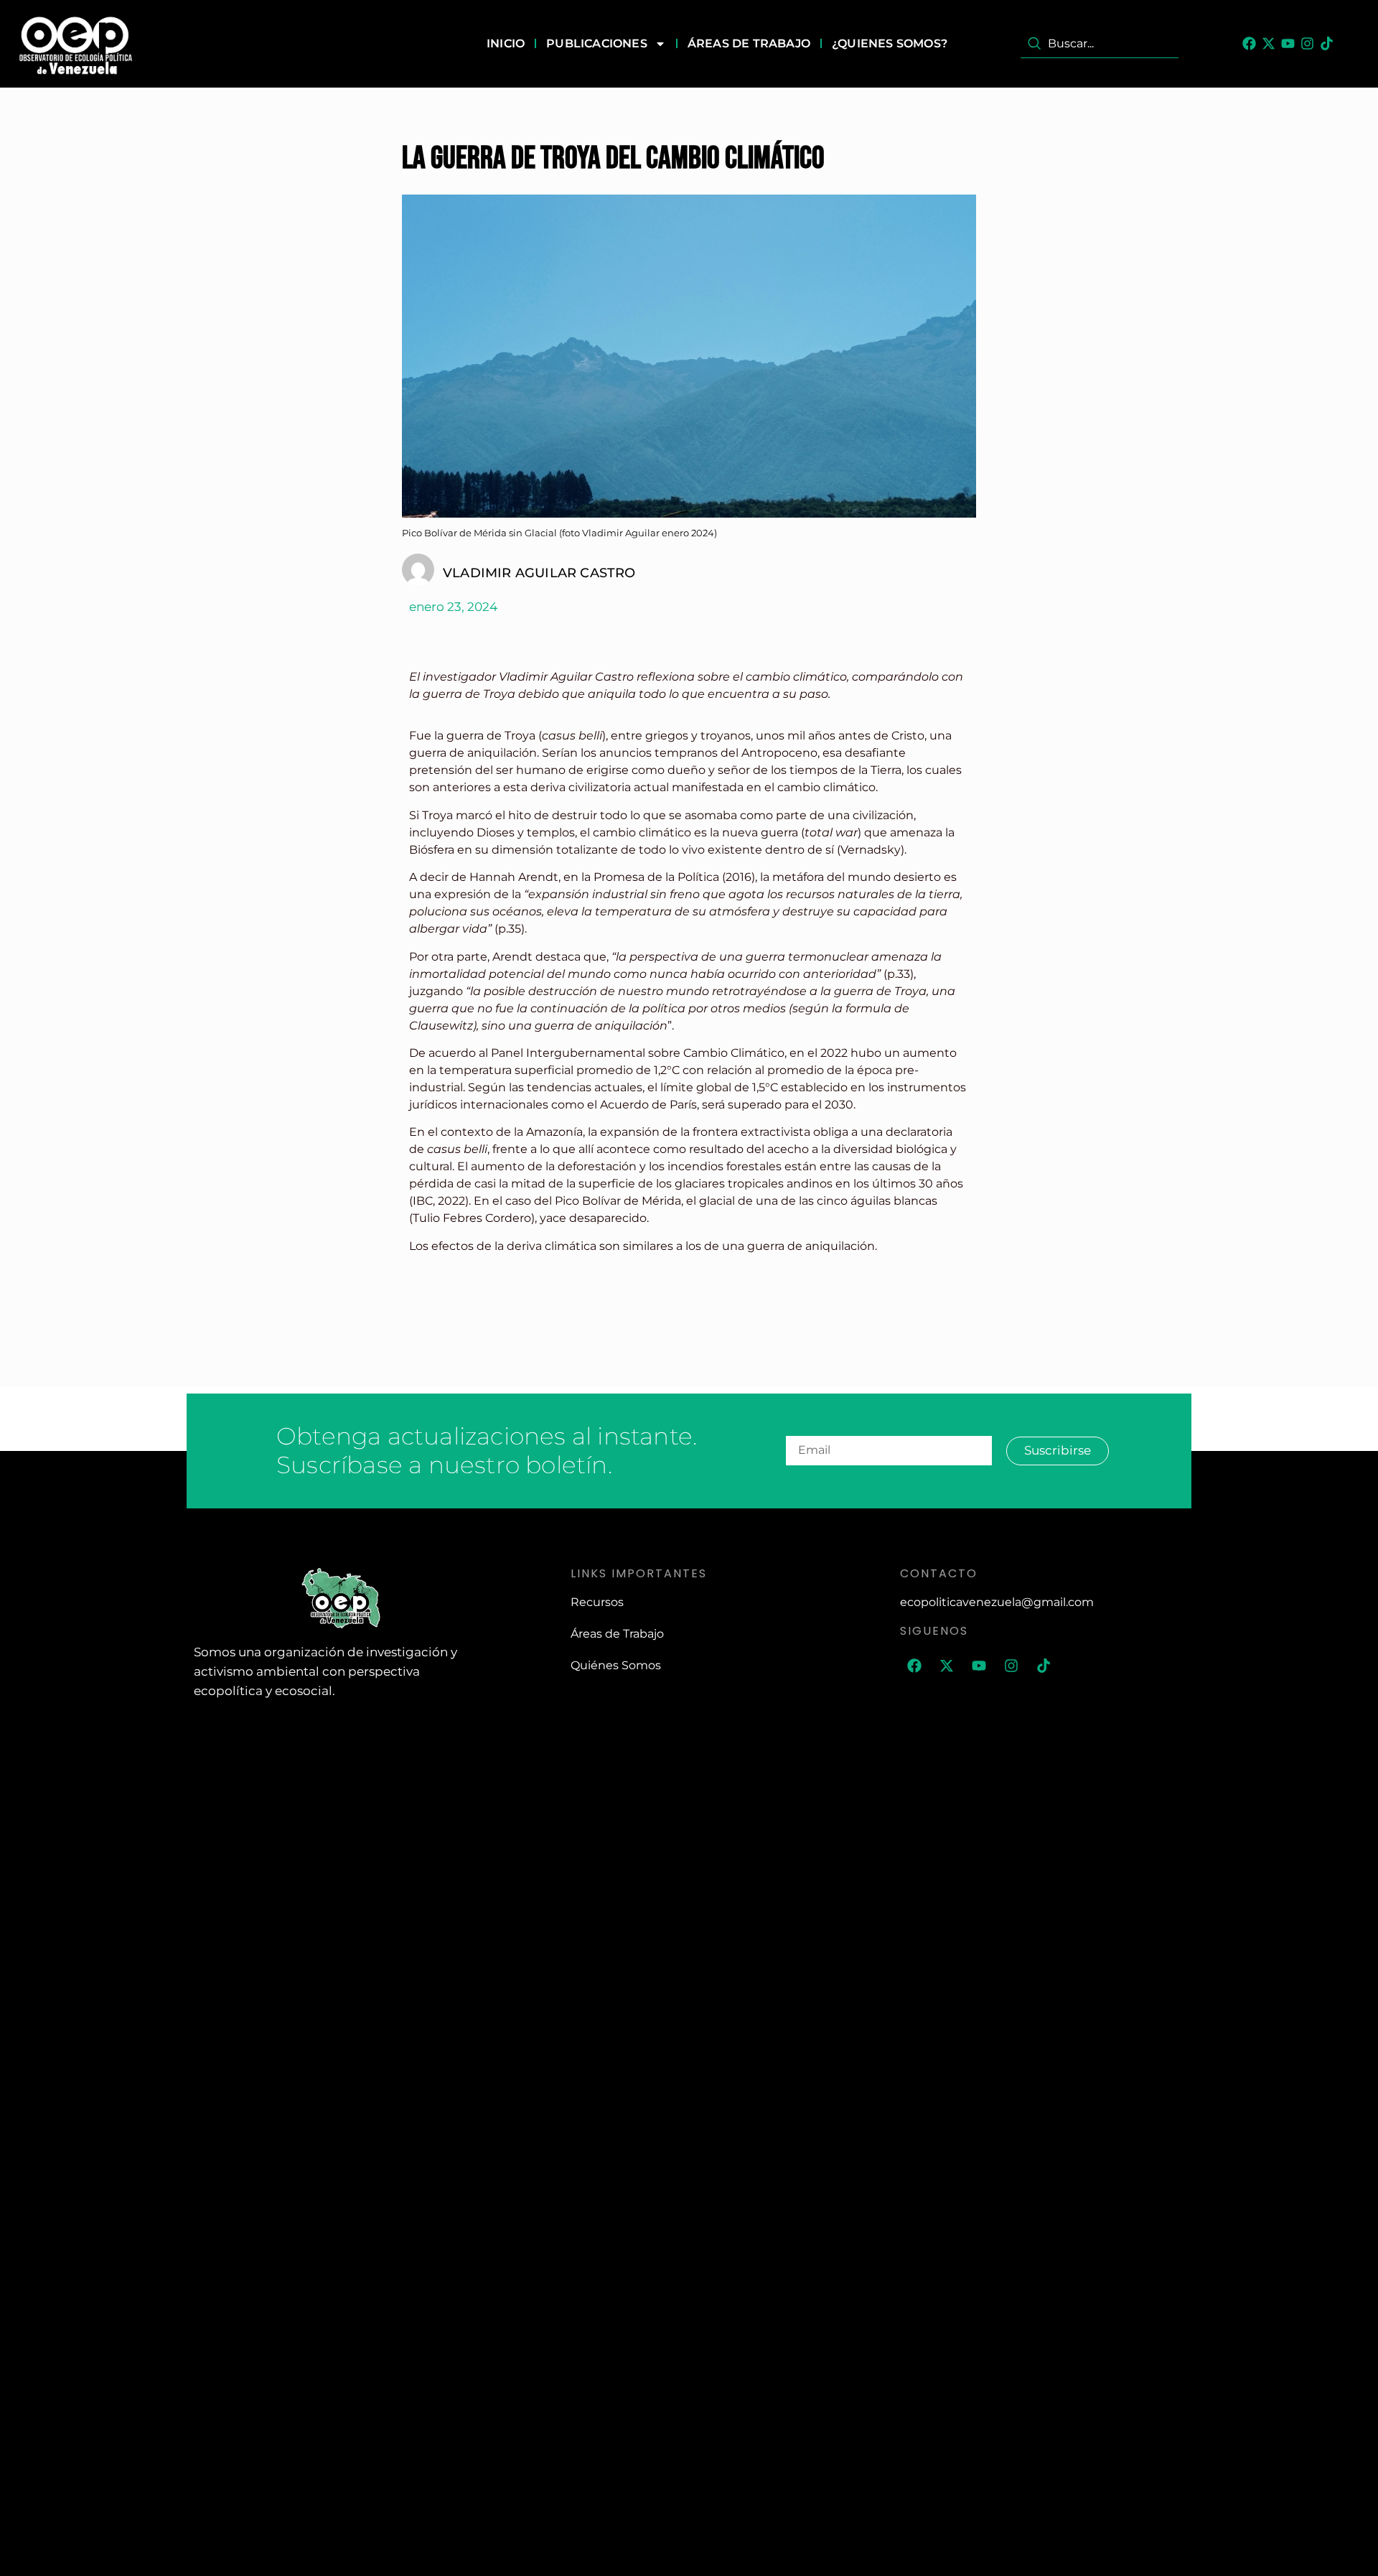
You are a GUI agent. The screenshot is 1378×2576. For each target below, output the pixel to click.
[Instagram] (1307, 43)
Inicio (506, 43)
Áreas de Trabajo (749, 43)
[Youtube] (1288, 43)
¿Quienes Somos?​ (890, 43)
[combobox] (1100, 44)
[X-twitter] (1269, 43)
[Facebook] (1249, 43)
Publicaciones (597, 43)
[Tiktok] (1327, 43)
